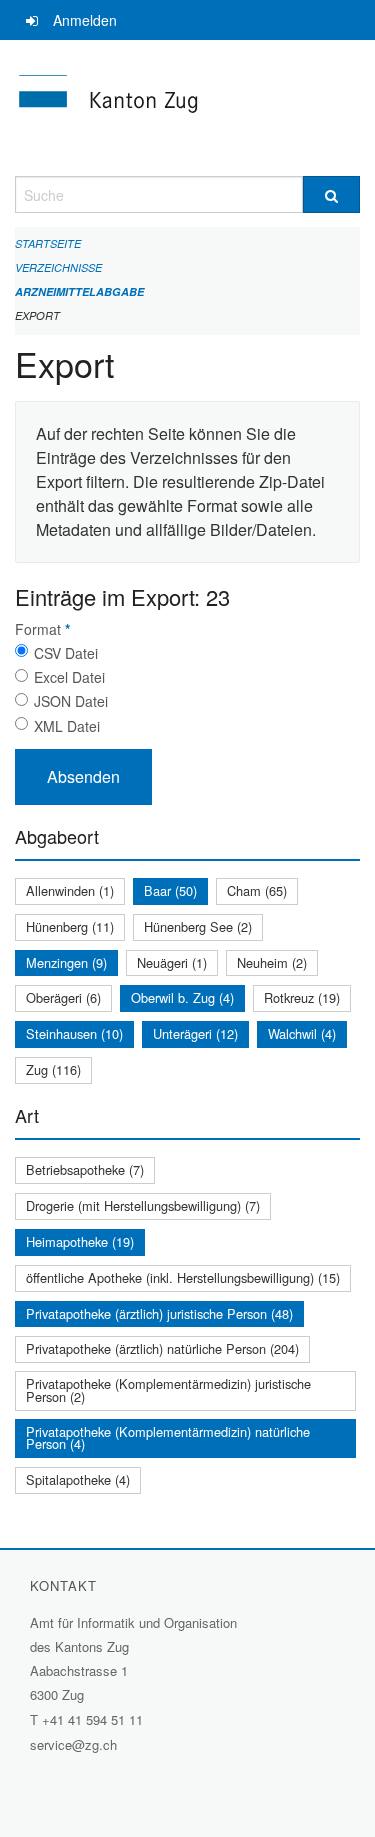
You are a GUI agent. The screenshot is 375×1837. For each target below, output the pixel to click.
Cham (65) (257, 890)
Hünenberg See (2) (198, 926)
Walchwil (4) (302, 1033)
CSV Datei (66, 653)
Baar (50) (170, 890)
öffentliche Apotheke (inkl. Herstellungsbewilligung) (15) (183, 1277)
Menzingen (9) (66, 962)
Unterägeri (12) (195, 1033)
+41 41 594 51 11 (92, 1719)
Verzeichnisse (58, 267)
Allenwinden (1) (70, 890)
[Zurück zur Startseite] (187, 108)
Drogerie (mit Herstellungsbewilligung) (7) (143, 1205)
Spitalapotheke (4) (78, 1479)
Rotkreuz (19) (302, 997)
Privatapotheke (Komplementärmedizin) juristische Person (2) (168, 1390)
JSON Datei (71, 701)
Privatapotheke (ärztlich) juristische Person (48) (159, 1313)
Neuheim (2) (272, 962)
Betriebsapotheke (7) (85, 1169)
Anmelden (85, 20)
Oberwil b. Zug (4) (182, 997)
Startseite (48, 243)
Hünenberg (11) (70, 926)
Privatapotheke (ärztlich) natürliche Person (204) (162, 1348)
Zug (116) (53, 1069)
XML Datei (67, 726)
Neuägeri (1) (172, 962)
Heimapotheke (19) (80, 1241)
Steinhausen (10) (74, 1033)
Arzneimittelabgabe (79, 291)
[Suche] (332, 194)
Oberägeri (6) (63, 997)
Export (37, 315)
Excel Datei (69, 677)
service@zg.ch (73, 1744)
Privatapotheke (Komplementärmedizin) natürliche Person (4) (168, 1438)
